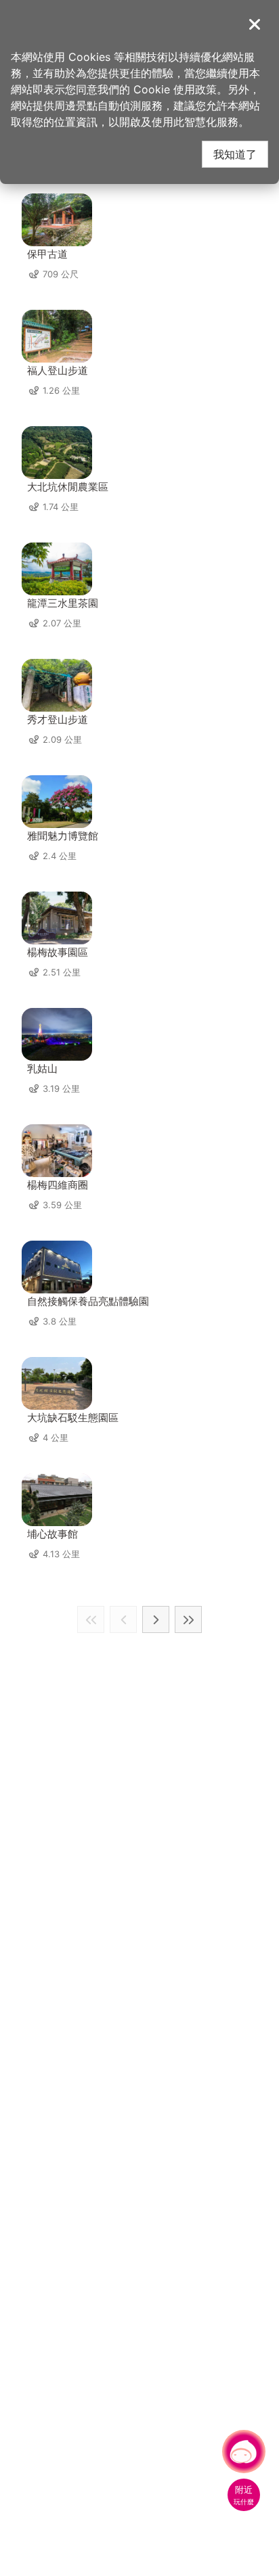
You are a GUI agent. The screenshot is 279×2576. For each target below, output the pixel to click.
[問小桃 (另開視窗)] (244, 2452)
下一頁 (156, 1619)
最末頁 (188, 1619)
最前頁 (91, 1619)
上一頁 (123, 1619)
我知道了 (235, 154)
